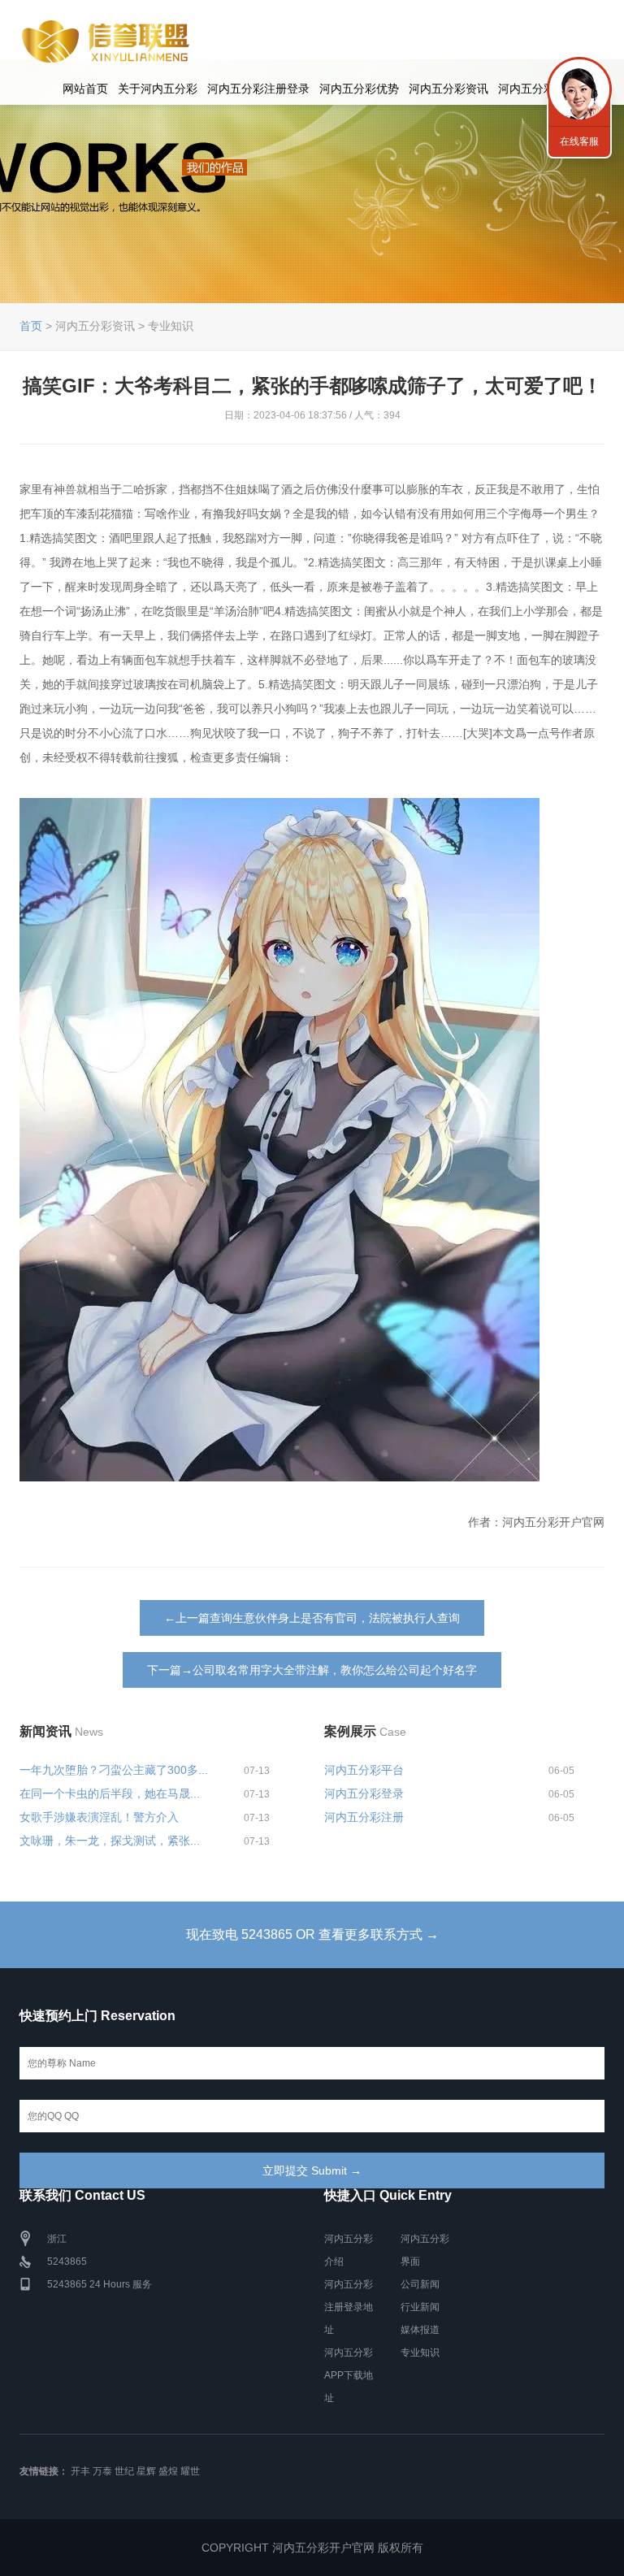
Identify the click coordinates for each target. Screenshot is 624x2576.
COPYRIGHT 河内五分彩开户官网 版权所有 (312, 2548)
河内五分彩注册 (364, 1817)
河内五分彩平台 (364, 1770)
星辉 (146, 2471)
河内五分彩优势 (359, 89)
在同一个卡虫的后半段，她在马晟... (110, 1793)
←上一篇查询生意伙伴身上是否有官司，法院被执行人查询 (312, 1618)
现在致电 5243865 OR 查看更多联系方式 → (312, 1934)
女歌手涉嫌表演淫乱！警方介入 (99, 1817)
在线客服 (579, 141)
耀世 (190, 2471)
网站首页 (85, 89)
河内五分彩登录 (364, 1793)
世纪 (124, 2471)
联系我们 (579, 89)
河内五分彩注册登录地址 (349, 2307)
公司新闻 (420, 2284)
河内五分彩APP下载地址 (349, 2375)
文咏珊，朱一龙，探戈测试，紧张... (110, 1841)
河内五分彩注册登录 (258, 89)
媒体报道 (420, 2330)
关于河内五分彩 (158, 89)
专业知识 (420, 2353)
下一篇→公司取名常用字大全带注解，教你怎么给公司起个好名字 (312, 1670)
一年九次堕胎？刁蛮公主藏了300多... (114, 1770)
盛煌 (168, 2471)
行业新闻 (420, 2307)
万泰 (102, 2471)
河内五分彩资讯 (448, 89)
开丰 (80, 2471)
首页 (31, 326)
